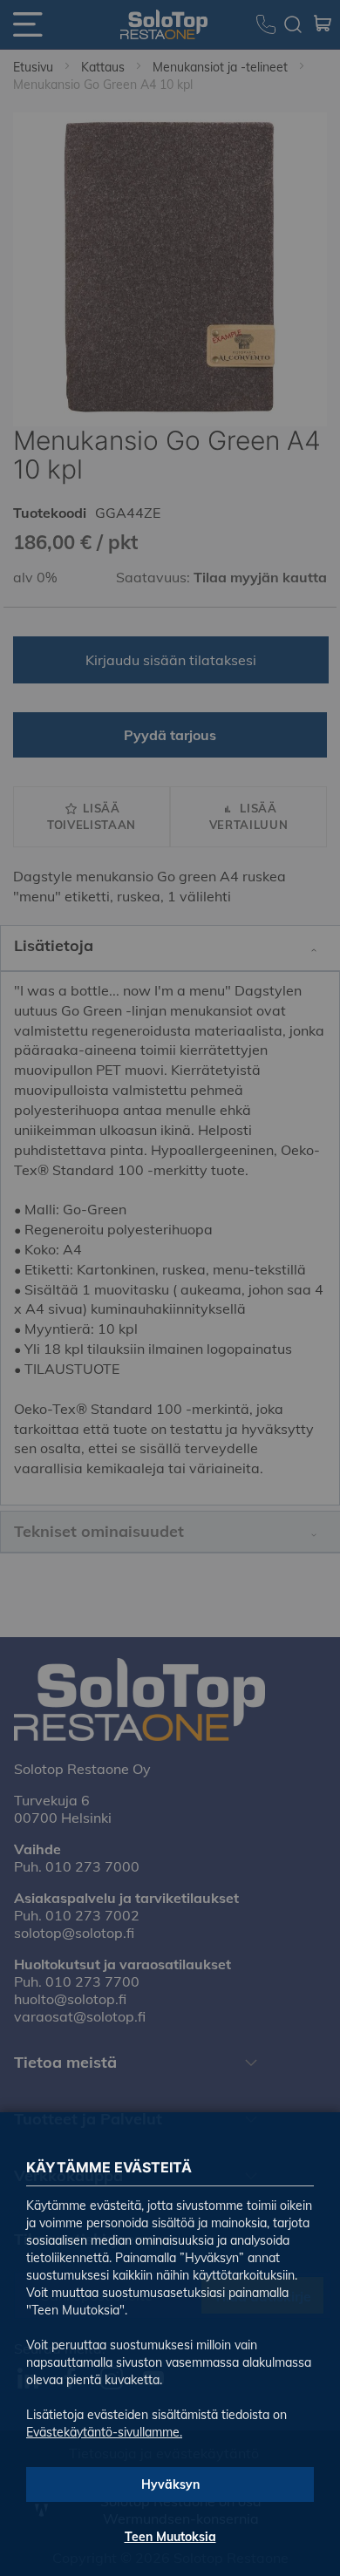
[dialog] (170, 1288)
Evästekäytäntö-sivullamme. (104, 2432)
